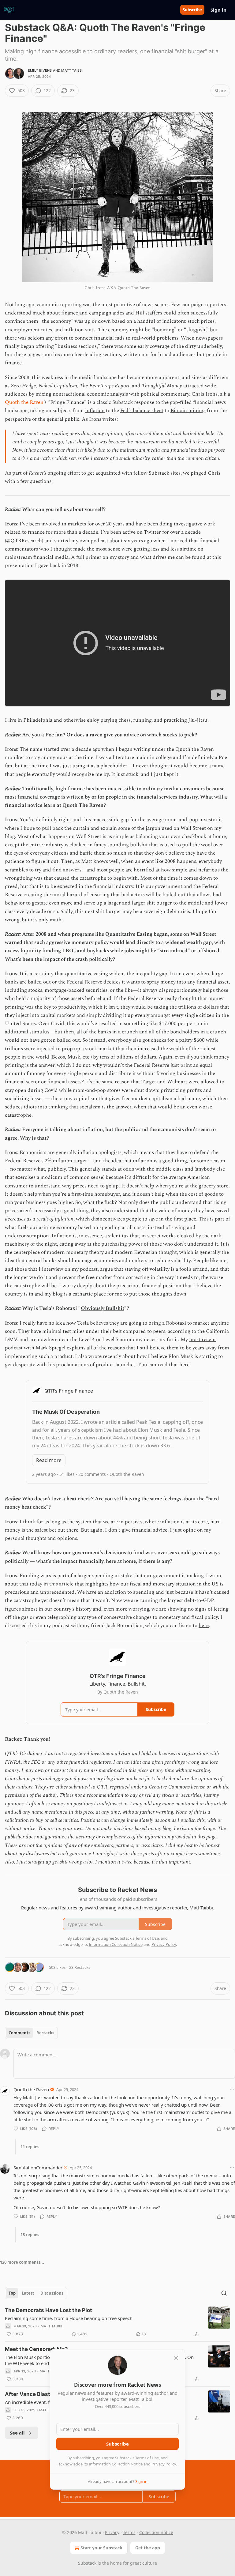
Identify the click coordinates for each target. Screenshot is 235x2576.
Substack (87, 2563)
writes (110, 419)
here (204, 1626)
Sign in (218, 10)
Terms (129, 2532)
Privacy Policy (164, 2464)
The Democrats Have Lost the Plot (48, 2310)
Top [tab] (12, 2293)
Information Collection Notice (116, 2464)
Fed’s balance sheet (142, 411)
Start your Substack (101, 2548)
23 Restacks (80, 1967)
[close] (176, 2358)
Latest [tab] (28, 2293)
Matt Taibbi (72, 70)
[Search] (224, 2293)
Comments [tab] (19, 2033)
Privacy (112, 2532)
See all (17, 2433)
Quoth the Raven (24, 402)
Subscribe (192, 10)
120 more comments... (22, 2262)
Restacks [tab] (45, 2033)
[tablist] (31, 2033)
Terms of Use (147, 2458)
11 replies (30, 2147)
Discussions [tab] (52, 2293)
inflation (95, 411)
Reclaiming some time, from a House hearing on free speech (69, 2318)
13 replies (30, 2235)
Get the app (148, 2548)
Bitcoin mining (187, 411)
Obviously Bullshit (103, 1308)
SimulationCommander (38, 2168)
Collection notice (156, 2532)
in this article (58, 1584)
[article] (117, 2322)
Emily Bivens (40, 70)
